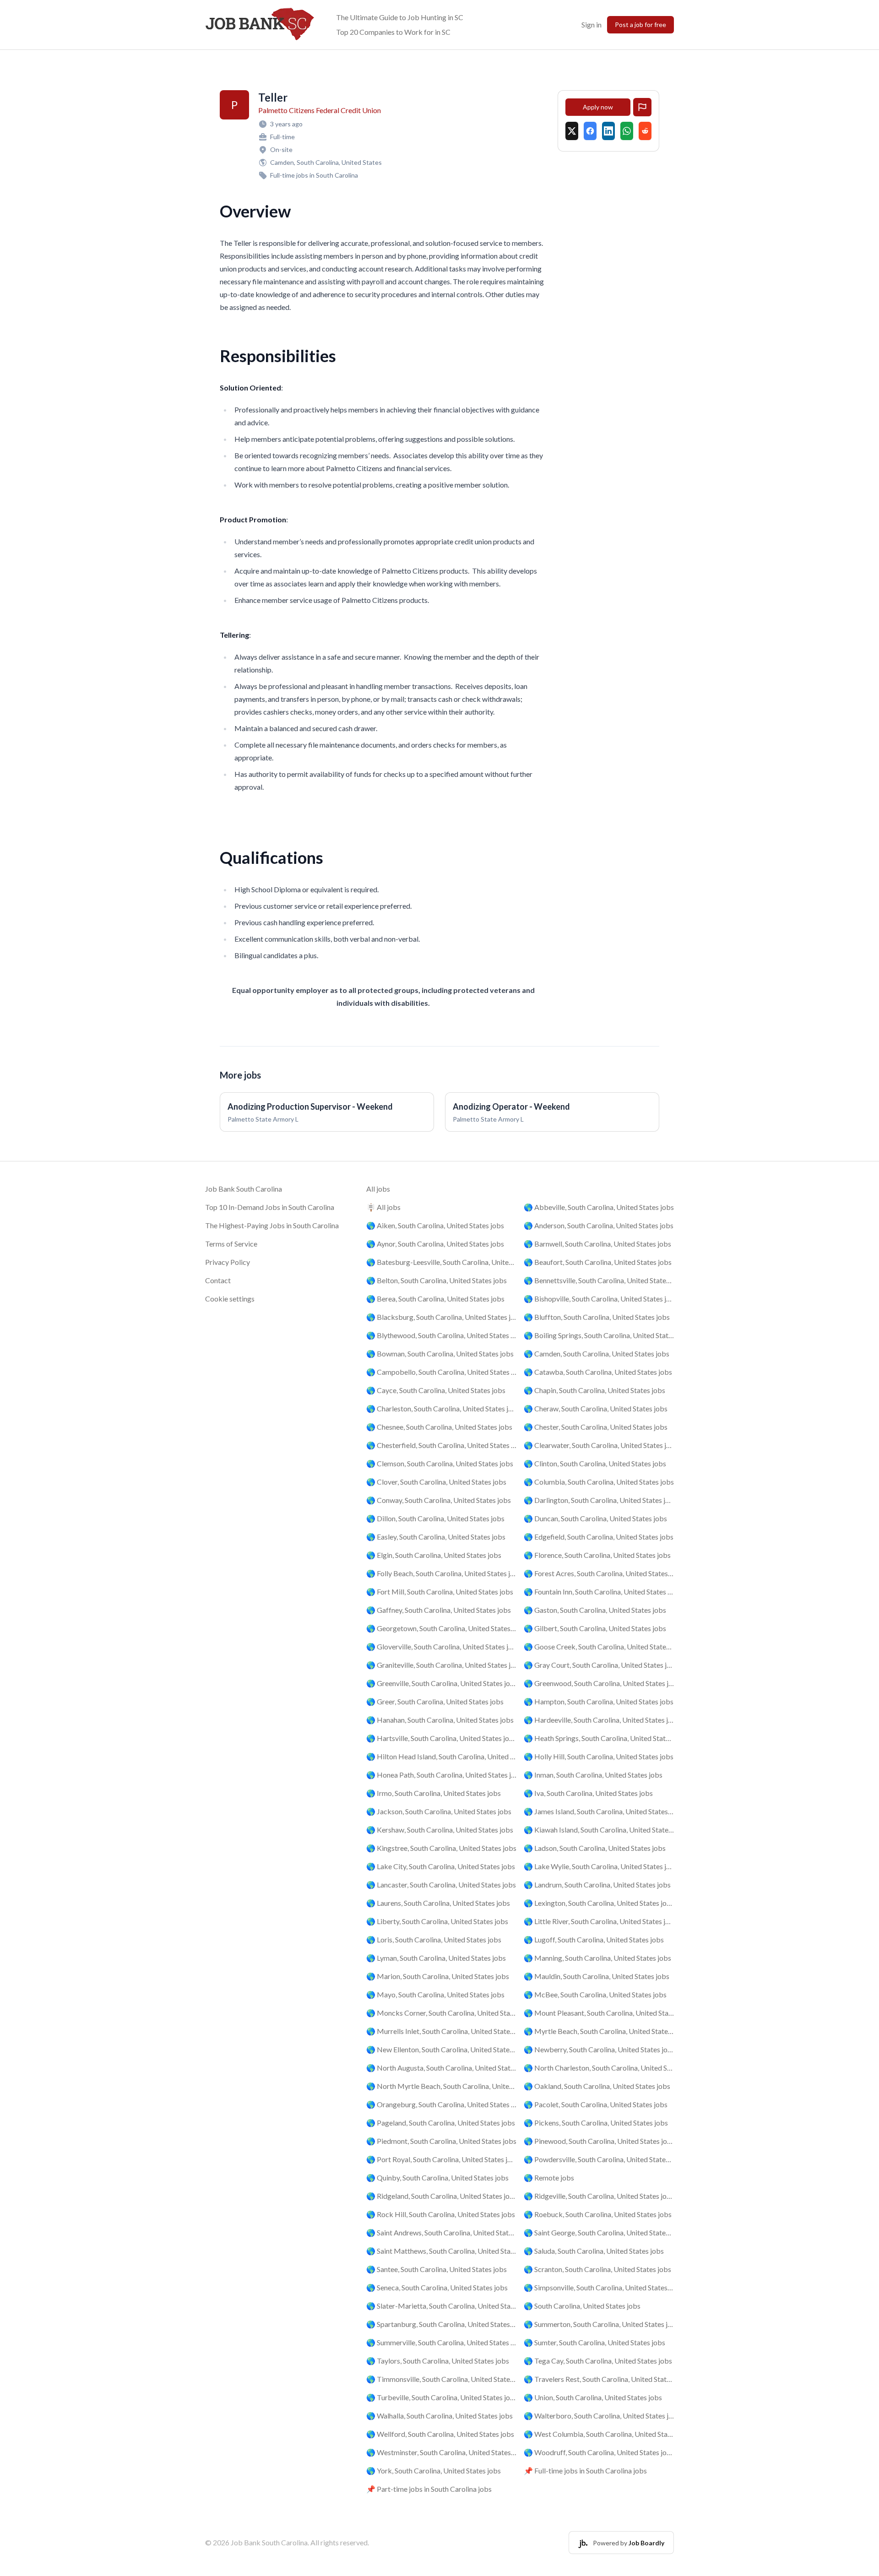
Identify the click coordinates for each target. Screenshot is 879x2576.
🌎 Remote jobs (549, 2177)
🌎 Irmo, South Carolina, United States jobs (434, 1793)
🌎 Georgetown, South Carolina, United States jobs (441, 1628)
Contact (218, 1280)
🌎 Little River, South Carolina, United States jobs (599, 1921)
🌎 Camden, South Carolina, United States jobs (597, 1353)
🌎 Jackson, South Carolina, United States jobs (439, 1811)
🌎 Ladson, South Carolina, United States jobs (595, 1848)
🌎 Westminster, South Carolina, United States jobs (441, 2452)
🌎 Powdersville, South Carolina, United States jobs (599, 2159)
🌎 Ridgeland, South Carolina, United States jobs (441, 2196)
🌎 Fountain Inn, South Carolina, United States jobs (599, 1592)
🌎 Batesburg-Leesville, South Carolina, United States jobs (441, 1262)
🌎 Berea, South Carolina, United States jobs (435, 1299)
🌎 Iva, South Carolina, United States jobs (588, 1793)
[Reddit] (645, 131)
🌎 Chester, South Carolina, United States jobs (596, 1427)
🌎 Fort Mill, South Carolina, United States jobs (440, 1592)
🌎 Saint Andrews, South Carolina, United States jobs (441, 2232)
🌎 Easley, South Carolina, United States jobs (436, 1537)
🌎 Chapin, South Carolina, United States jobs (594, 1390)
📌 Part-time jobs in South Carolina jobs (429, 2489)
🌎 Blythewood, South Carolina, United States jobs (441, 1335)
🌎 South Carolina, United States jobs (582, 2306)
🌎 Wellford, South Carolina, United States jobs (440, 2434)
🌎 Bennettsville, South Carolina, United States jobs (599, 1280)
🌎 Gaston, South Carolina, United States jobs (595, 1610)
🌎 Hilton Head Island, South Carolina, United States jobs (441, 1756)
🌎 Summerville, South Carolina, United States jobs (441, 2342)
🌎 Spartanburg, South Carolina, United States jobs (441, 2324)
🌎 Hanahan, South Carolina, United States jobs (440, 1720)
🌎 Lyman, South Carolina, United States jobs (436, 1958)
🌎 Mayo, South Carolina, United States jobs (435, 1994)
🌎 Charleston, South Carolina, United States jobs (441, 1408)
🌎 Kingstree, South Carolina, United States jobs (441, 1848)
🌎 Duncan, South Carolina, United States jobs (595, 1518)
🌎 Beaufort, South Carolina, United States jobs (598, 1262)
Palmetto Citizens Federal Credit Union (320, 110)
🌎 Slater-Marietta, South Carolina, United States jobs (441, 2306)
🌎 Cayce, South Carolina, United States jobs (436, 1390)
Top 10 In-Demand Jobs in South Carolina (270, 1207)
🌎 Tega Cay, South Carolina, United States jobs (598, 2361)
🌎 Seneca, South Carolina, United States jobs (437, 2287)
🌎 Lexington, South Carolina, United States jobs (599, 1903)
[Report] (642, 107)
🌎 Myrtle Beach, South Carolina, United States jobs (599, 2031)
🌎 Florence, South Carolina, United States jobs (597, 1555)
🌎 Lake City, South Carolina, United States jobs (441, 1866)
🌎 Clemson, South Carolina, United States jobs (440, 1463)
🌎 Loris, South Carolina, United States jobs (434, 1939)
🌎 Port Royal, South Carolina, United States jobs (441, 2159)
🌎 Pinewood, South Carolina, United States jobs (599, 2141)
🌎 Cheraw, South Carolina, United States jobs (596, 1408)
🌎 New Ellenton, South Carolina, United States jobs (441, 2049)
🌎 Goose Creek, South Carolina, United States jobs (599, 1646)
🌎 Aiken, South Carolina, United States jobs (435, 1225)
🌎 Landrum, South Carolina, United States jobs (597, 1885)
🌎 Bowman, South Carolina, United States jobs (440, 1353)
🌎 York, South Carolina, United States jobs (434, 2470)
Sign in (591, 24)
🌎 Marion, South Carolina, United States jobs (438, 1976)
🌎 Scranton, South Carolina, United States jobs (597, 2269)
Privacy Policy (228, 1262)
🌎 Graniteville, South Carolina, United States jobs (441, 1665)
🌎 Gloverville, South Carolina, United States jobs (441, 1646)
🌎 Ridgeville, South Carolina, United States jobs (599, 2196)
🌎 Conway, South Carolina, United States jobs (439, 1500)
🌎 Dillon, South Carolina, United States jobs (435, 1518)
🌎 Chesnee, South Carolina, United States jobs (439, 1427)
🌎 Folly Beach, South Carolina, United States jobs (441, 1573)
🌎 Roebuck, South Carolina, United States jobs (598, 2214)
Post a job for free (640, 24)
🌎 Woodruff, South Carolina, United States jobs (599, 2452)
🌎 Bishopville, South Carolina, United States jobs (599, 1299)
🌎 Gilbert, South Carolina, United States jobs (595, 1628)
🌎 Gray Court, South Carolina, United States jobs (599, 1665)
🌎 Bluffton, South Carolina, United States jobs (597, 1317)
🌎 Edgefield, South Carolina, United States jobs (599, 1537)
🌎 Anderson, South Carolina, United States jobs (599, 1225)
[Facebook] (590, 131)
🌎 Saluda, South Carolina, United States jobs (594, 2251)
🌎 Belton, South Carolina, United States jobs (437, 1280)
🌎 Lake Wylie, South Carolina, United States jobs (599, 1866)
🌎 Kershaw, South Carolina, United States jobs (440, 1830)
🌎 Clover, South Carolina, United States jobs (436, 1482)
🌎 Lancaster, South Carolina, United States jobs (441, 1885)
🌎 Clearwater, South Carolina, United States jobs (599, 1445)
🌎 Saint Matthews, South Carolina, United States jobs (441, 2251)
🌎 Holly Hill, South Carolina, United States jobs (599, 1756)
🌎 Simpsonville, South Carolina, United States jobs (599, 2287)
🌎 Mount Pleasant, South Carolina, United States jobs (599, 2013)
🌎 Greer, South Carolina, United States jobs (435, 1701)
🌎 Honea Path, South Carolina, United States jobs (441, 1775)
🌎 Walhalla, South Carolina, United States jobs (439, 2416)
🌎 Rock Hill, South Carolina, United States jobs (441, 2214)
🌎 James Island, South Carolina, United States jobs (599, 1811)
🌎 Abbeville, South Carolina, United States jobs (599, 1207)
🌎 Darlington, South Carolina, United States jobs (599, 1500)
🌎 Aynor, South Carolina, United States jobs (435, 1244)
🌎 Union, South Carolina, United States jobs (593, 2397)
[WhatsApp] (627, 131)
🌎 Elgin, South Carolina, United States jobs (434, 1555)
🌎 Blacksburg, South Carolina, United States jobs (441, 1317)
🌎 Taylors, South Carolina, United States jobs (438, 2361)
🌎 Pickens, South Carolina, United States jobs (596, 2123)
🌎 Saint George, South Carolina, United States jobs (599, 2232)
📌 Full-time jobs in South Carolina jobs (585, 2470)
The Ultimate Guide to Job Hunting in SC (400, 17)
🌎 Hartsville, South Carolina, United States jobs (441, 1738)
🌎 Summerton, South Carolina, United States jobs (599, 2324)
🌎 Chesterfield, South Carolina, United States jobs (441, 1445)
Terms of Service (231, 1244)
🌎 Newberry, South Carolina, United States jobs (599, 2049)
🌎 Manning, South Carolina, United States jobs (597, 1958)
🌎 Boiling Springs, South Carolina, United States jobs (599, 1335)
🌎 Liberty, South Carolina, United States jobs (437, 1921)
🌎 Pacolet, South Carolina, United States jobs (596, 2104)
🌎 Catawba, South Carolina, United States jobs (598, 1372)
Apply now (598, 107)
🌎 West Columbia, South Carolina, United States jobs (599, 2434)
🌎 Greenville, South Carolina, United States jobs (441, 1683)
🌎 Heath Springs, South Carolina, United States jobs (599, 1738)
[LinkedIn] (608, 131)
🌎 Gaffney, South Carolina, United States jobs (439, 1610)
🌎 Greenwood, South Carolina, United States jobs (599, 1683)
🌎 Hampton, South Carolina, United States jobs (599, 1701)
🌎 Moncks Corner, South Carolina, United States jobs (441, 2013)
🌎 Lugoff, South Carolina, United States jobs (594, 1939)
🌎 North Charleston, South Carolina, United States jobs (599, 2068)
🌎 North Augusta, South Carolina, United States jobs (441, 2068)
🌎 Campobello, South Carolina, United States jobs (441, 1372)
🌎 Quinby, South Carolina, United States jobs (437, 2177)
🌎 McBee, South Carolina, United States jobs (595, 1994)
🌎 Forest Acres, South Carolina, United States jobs (599, 1573)
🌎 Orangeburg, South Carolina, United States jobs (441, 2104)
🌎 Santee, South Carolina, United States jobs (437, 2269)
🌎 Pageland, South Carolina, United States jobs (441, 2123)
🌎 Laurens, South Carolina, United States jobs (438, 1903)
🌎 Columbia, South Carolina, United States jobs (599, 1482)
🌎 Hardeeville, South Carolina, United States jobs (599, 1720)
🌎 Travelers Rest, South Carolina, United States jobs (599, 2379)
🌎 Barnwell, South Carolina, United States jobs (597, 1244)
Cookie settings (230, 1299)
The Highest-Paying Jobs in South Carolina (272, 1225)
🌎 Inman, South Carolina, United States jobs (593, 1775)
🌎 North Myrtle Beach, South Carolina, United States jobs (441, 2086)
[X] (572, 131)
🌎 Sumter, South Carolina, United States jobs (594, 2342)
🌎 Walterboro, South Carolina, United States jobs (599, 2416)
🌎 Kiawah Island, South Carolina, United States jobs (599, 1830)
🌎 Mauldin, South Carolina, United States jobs (597, 1976)
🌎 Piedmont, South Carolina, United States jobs (441, 2141)
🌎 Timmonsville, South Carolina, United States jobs (441, 2379)
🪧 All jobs (383, 1207)
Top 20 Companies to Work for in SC (393, 32)
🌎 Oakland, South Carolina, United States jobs (597, 2086)
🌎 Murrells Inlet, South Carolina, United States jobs (441, 2031)
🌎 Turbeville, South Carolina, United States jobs (441, 2397)
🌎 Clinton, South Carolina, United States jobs (595, 1463)
